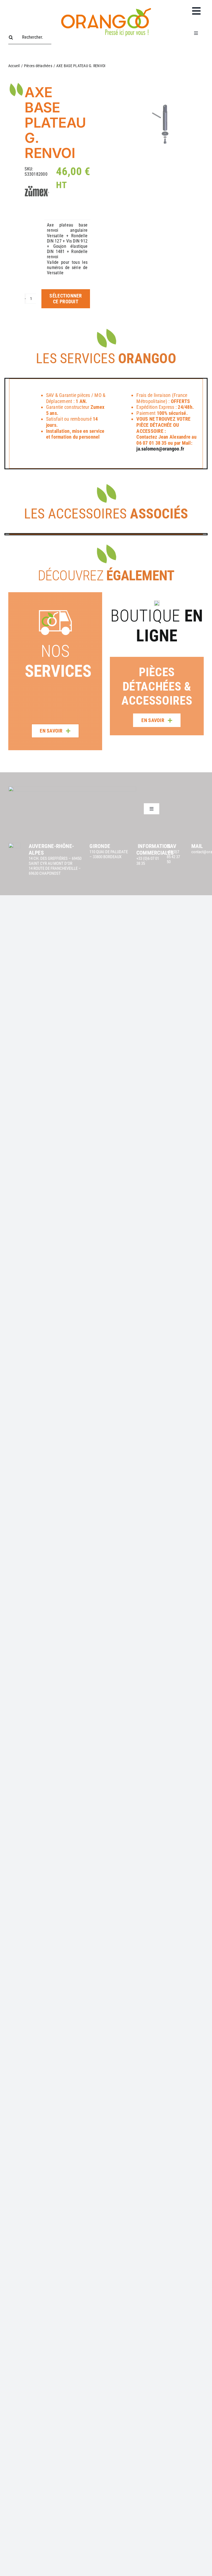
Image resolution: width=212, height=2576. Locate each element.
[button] (114, 664)
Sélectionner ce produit (66, 299)
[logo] (106, 7)
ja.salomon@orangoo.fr (160, 449)
